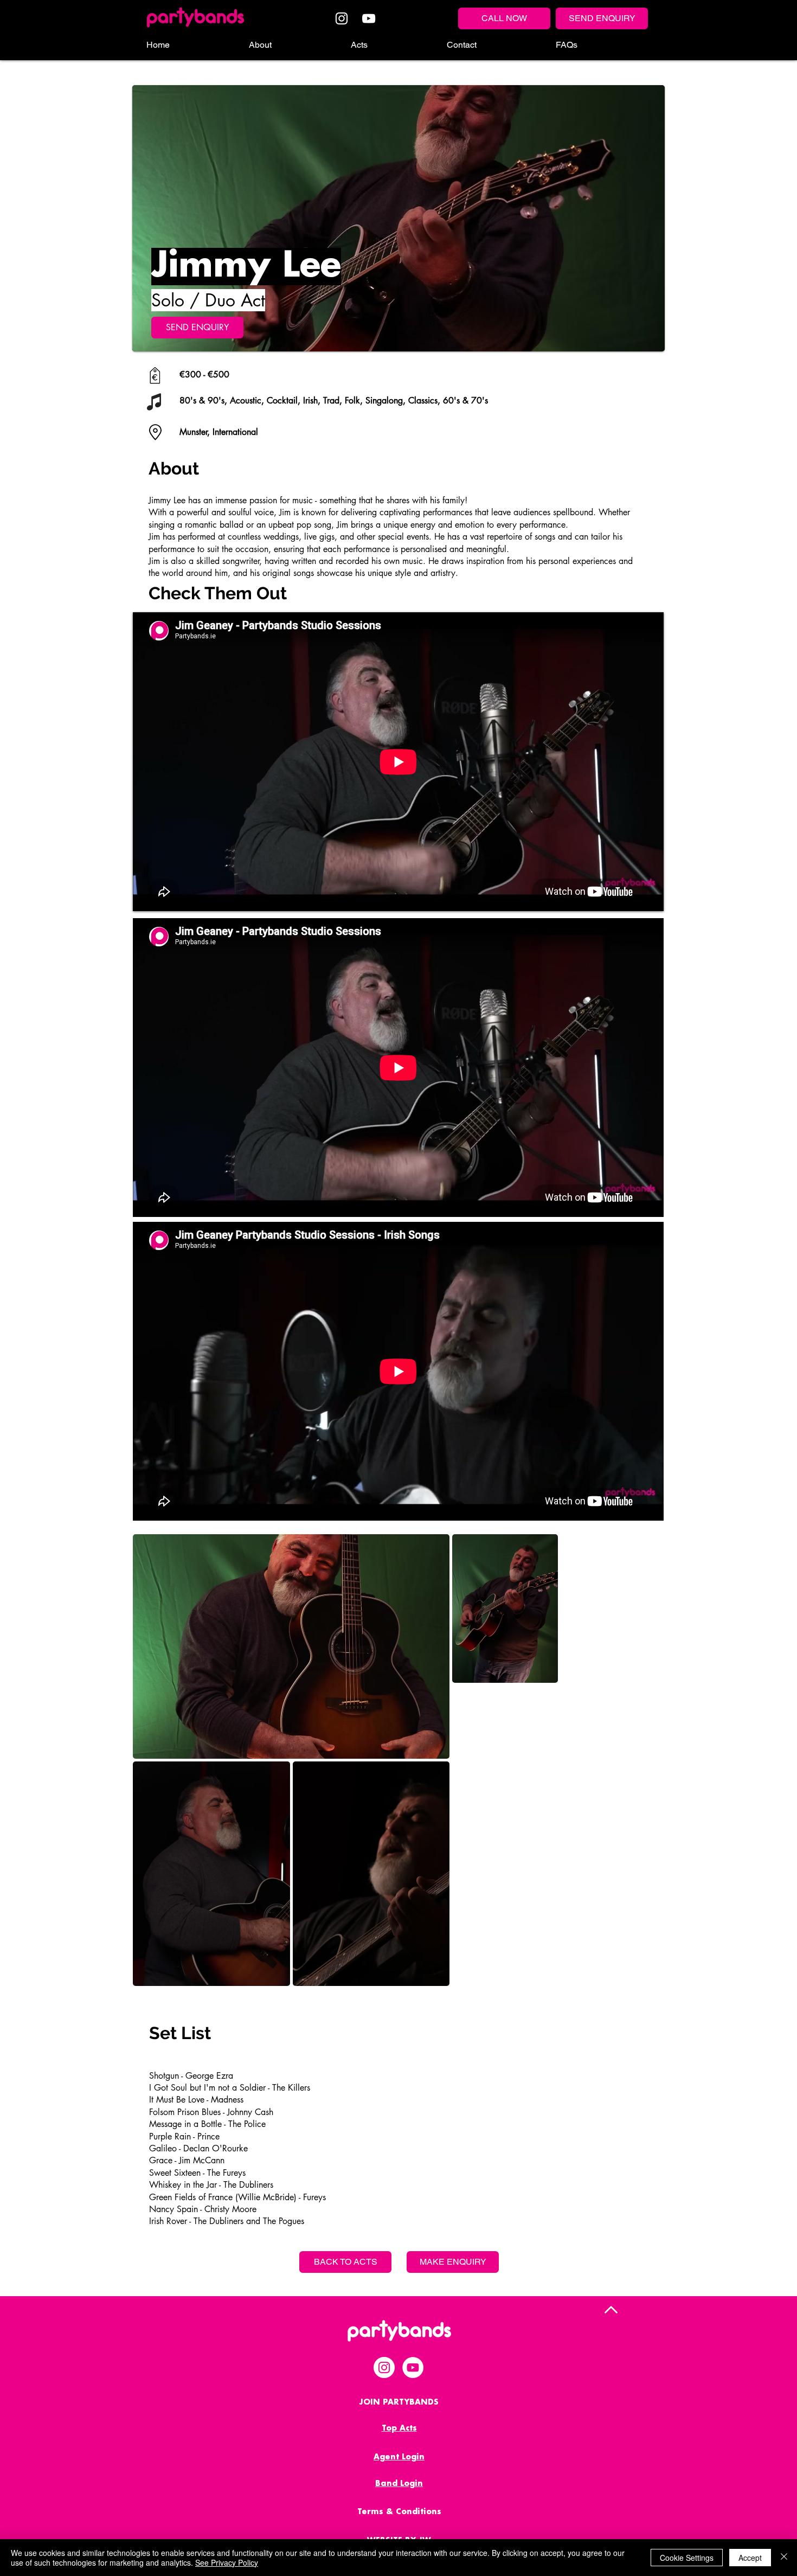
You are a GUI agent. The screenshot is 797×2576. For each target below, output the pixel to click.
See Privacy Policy (227, 2562)
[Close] (784, 2558)
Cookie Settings (687, 2558)
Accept (750, 2558)
